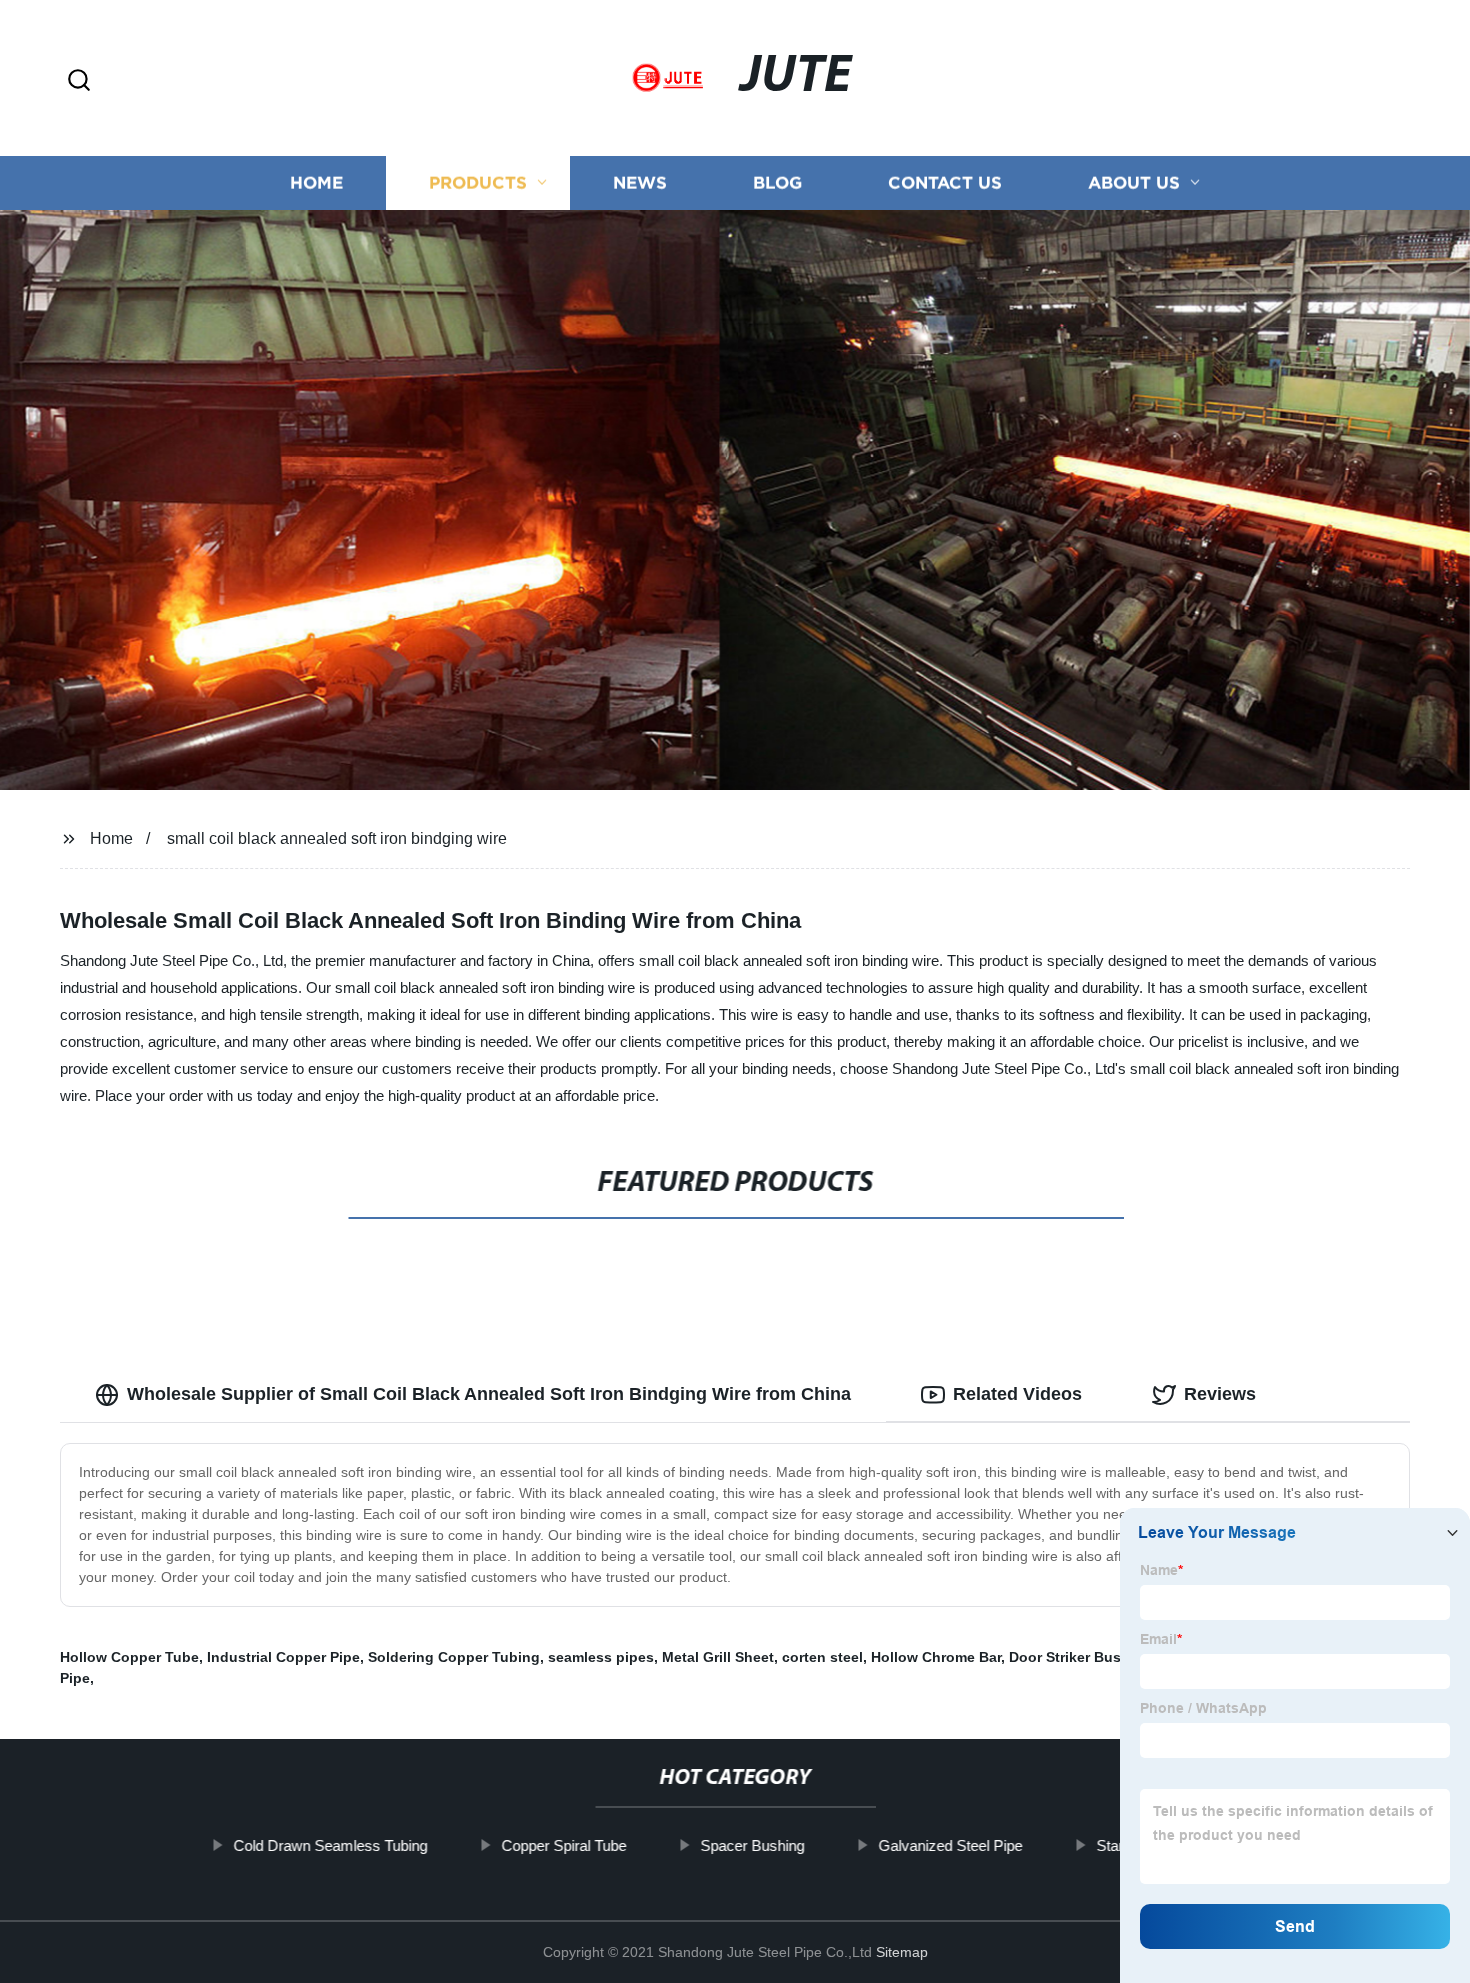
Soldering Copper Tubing (454, 1657)
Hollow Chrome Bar (936, 1657)
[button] (79, 81)
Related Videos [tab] (1017, 1394)
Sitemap (902, 1952)
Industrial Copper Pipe (283, 1657)
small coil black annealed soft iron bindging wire (337, 838)
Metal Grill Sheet (718, 1657)
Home (316, 182)
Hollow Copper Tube (129, 1657)
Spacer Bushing (752, 1845)
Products (478, 182)
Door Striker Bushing (1080, 1657)
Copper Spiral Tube (563, 1845)
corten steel (822, 1657)
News (640, 182)
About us (1134, 182)
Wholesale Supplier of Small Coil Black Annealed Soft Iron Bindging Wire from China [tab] (489, 1394)
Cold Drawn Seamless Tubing (330, 1845)
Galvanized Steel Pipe (950, 1845)
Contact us (945, 182)
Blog (777, 182)
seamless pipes (601, 1657)
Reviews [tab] (1220, 1394)
